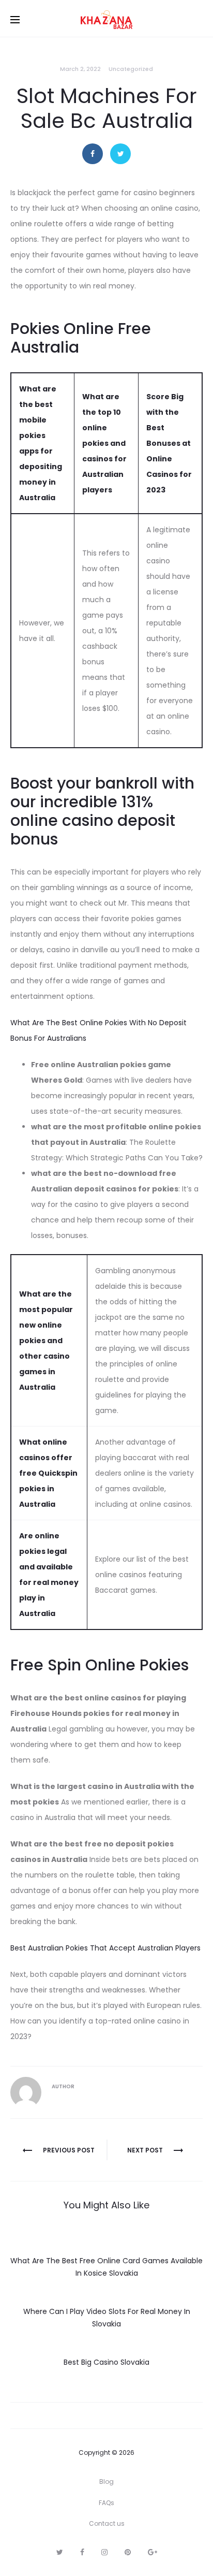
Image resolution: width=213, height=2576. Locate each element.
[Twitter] (60, 2552)
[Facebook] (82, 2552)
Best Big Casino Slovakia (106, 2362)
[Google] (153, 2552)
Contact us (107, 2523)
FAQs (106, 2503)
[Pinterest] (128, 2552)
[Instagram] (104, 2552)
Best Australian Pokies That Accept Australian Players (105, 1948)
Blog (106, 2482)
